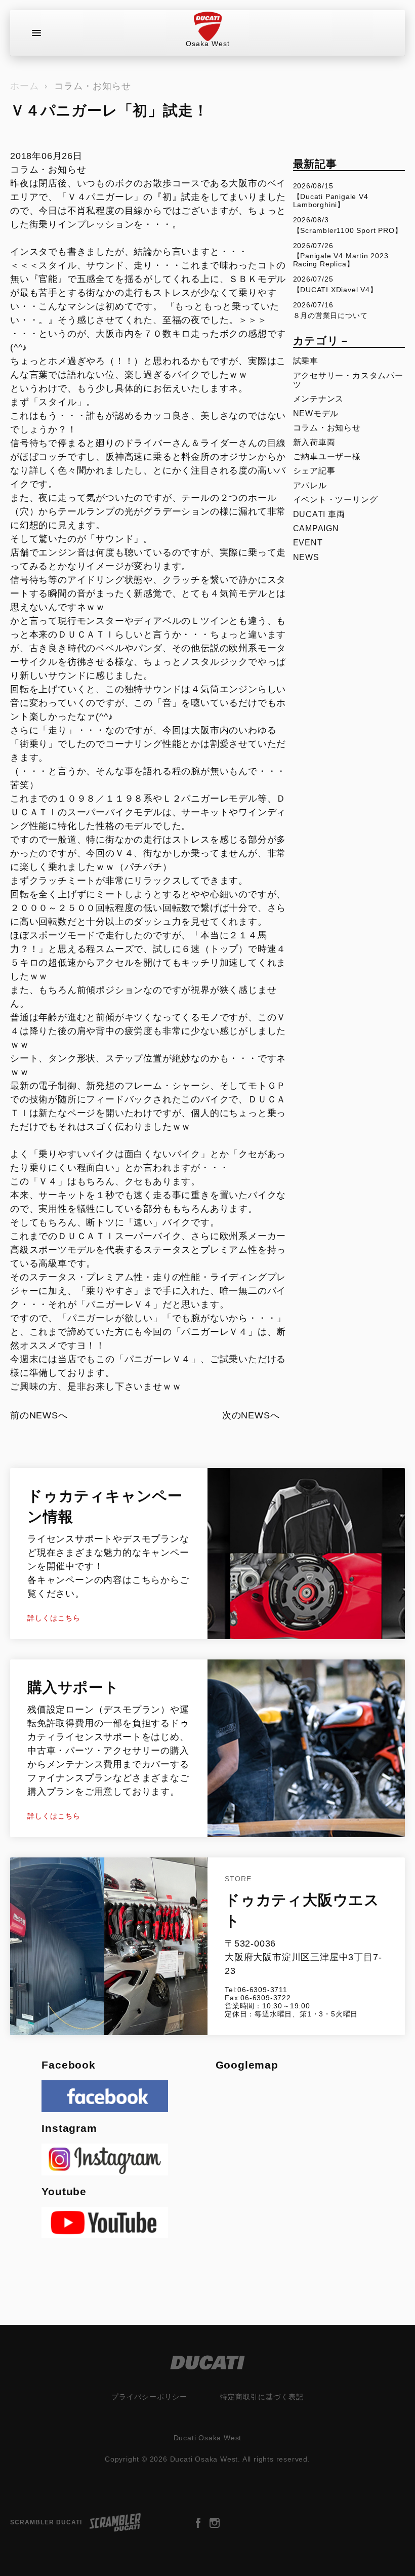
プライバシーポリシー (149, 2397)
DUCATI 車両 (319, 514)
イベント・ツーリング (336, 500)
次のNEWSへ (251, 1415)
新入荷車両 (314, 442)
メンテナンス (319, 399)
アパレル (310, 485)
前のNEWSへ (39, 1415)
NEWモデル (316, 413)
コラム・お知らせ (93, 86)
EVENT (308, 543)
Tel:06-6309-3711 (256, 1990)
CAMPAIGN (316, 528)
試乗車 (306, 361)
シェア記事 (314, 471)
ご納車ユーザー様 (327, 457)
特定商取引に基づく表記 (262, 2397)
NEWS (306, 557)
